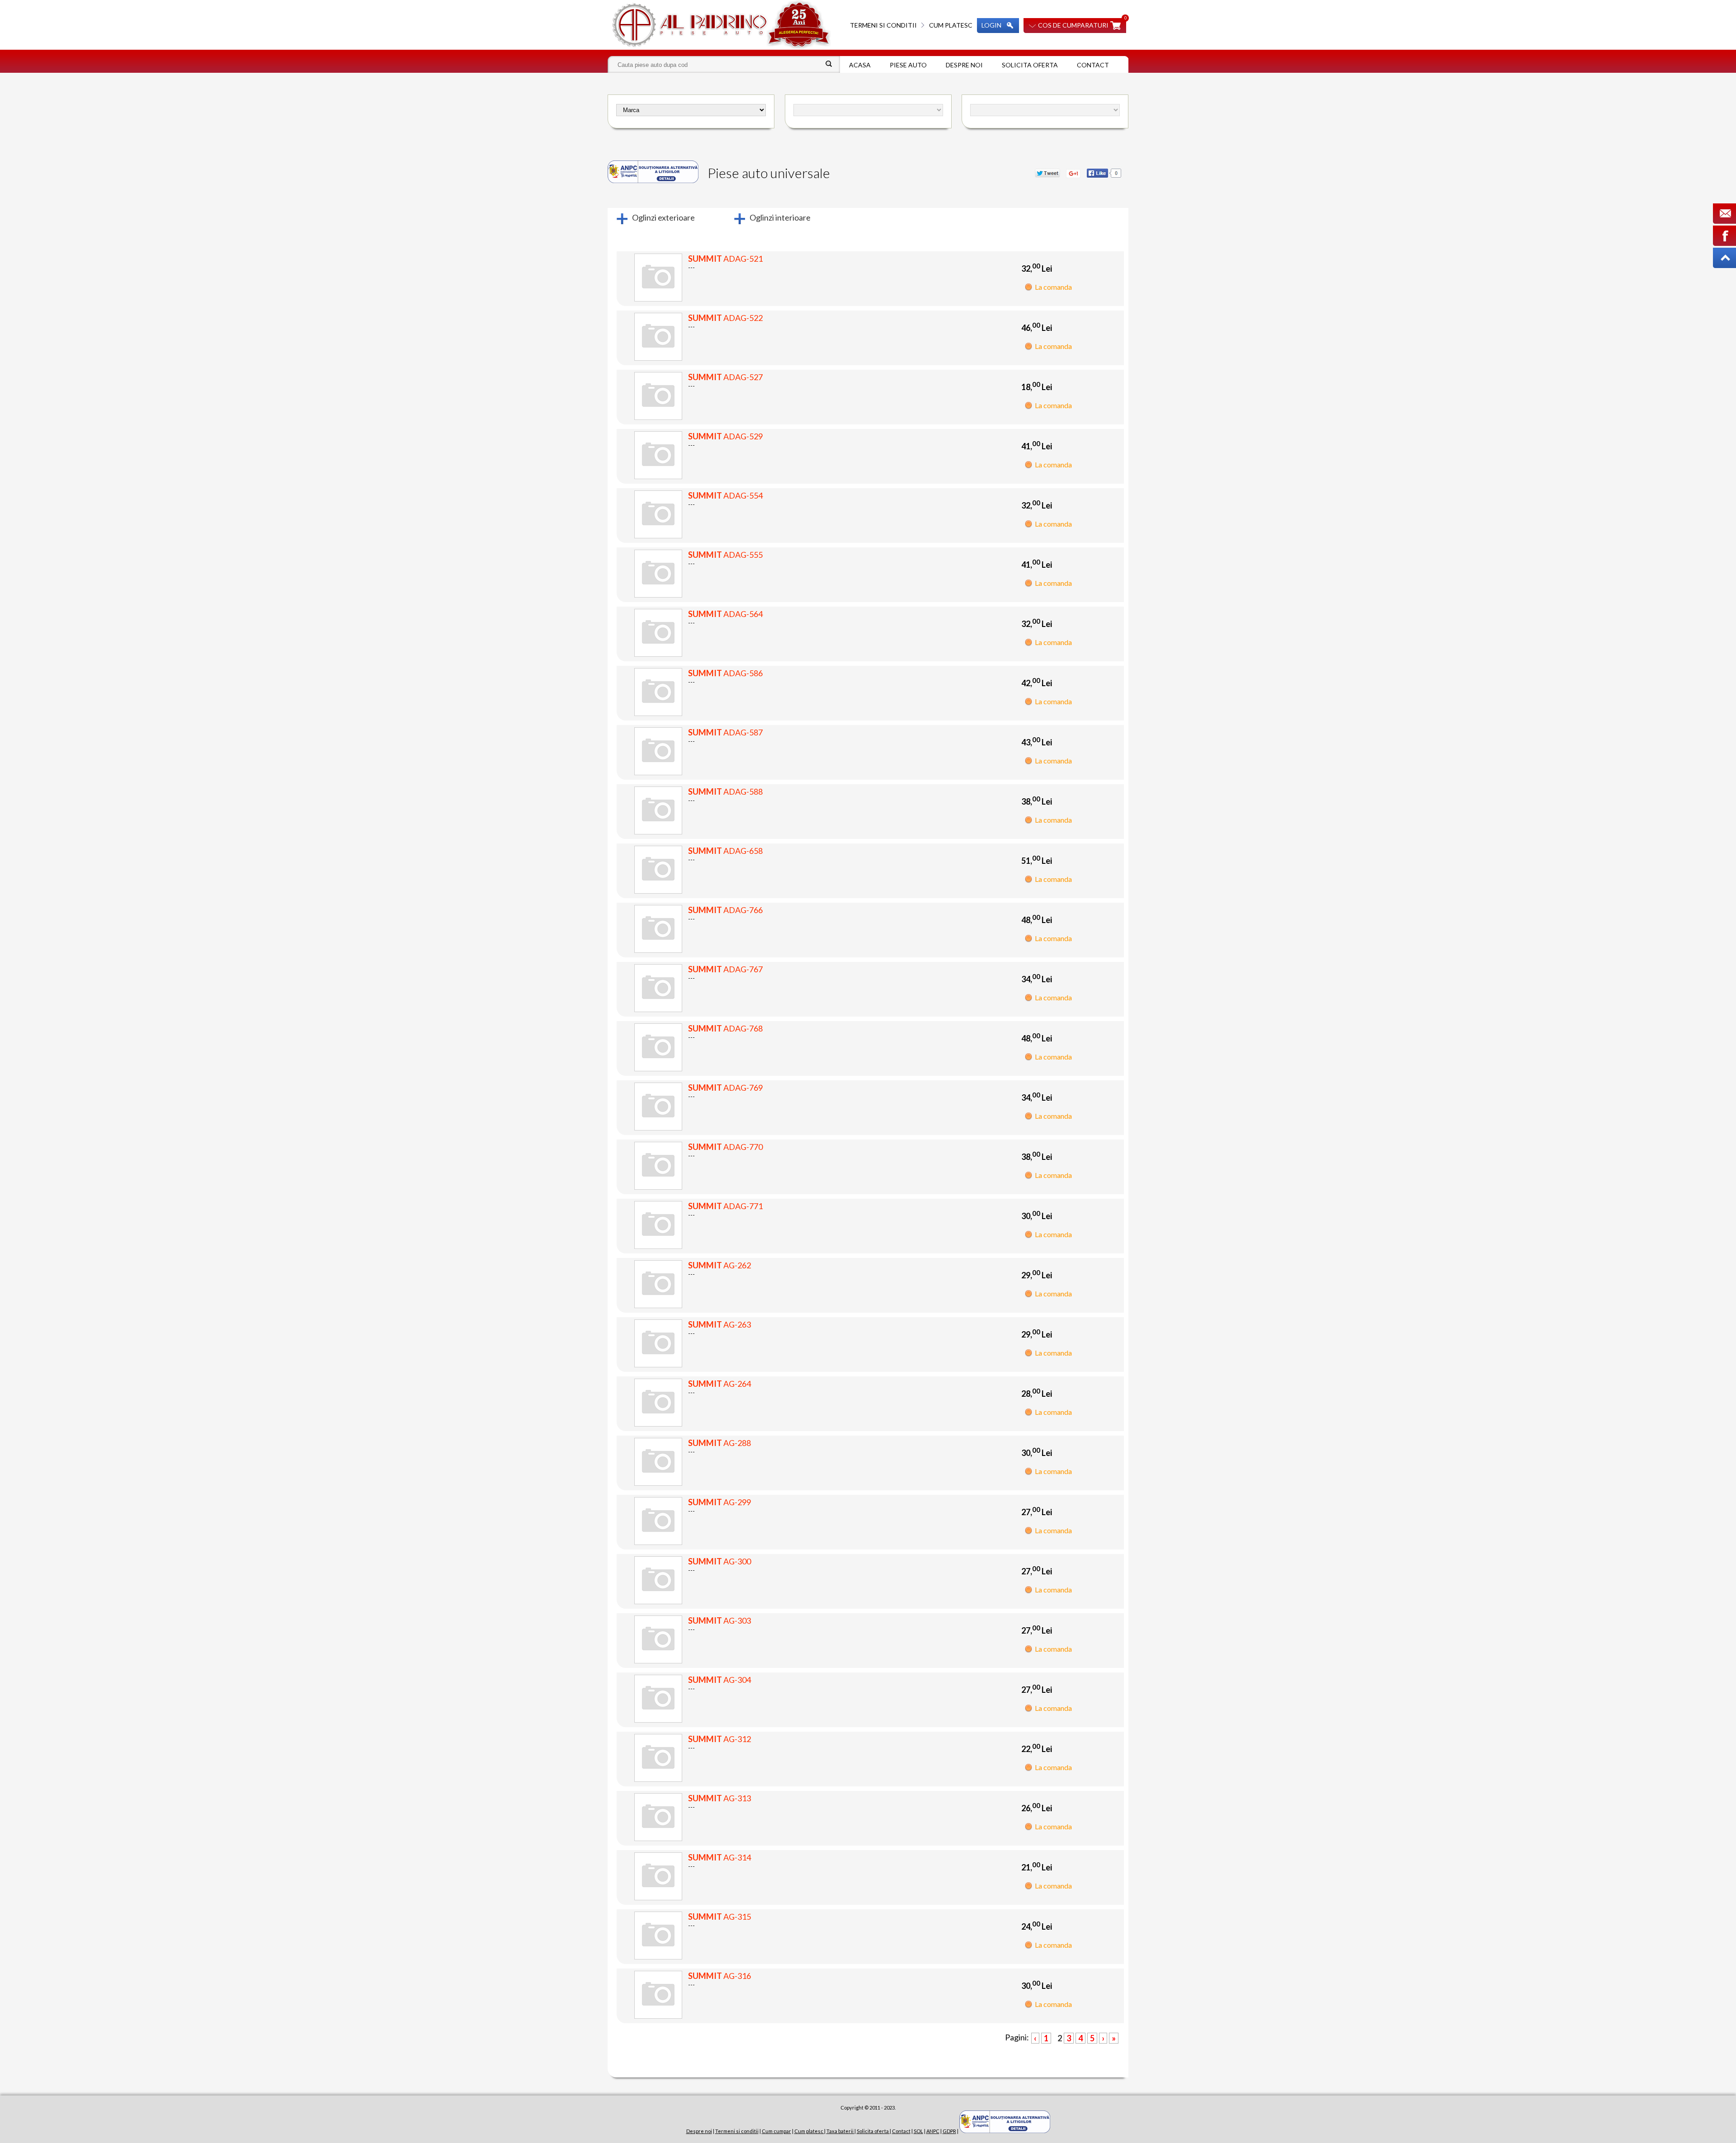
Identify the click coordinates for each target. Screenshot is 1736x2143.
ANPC (933, 2131)
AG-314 (719, 1857)
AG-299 (719, 1502)
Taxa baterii (840, 2131)
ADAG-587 (725, 732)
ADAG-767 (725, 969)
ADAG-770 (725, 1147)
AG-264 (719, 1384)
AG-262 (719, 1265)
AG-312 (719, 1739)
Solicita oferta (1030, 65)
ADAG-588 (725, 791)
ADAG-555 (725, 555)
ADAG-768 (725, 1028)
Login (991, 25)
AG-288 (719, 1443)
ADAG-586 (725, 673)
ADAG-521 (725, 259)
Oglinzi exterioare (663, 217)
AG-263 (719, 1324)
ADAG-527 (725, 377)
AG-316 (719, 1976)
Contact (1093, 65)
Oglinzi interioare (780, 217)
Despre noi (964, 65)
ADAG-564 (725, 614)
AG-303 (719, 1620)
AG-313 (719, 1798)
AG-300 (719, 1561)
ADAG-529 (725, 436)
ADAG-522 (725, 318)
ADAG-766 (725, 910)
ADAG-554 (725, 495)
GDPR (949, 2131)
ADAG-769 (725, 1088)
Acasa (860, 65)
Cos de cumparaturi (1073, 25)
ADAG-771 (725, 1206)
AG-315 (719, 1917)
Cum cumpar (776, 2131)
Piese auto (908, 65)
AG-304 (719, 1680)
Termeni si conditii (883, 25)
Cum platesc (951, 25)
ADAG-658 (725, 851)
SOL (918, 2131)
